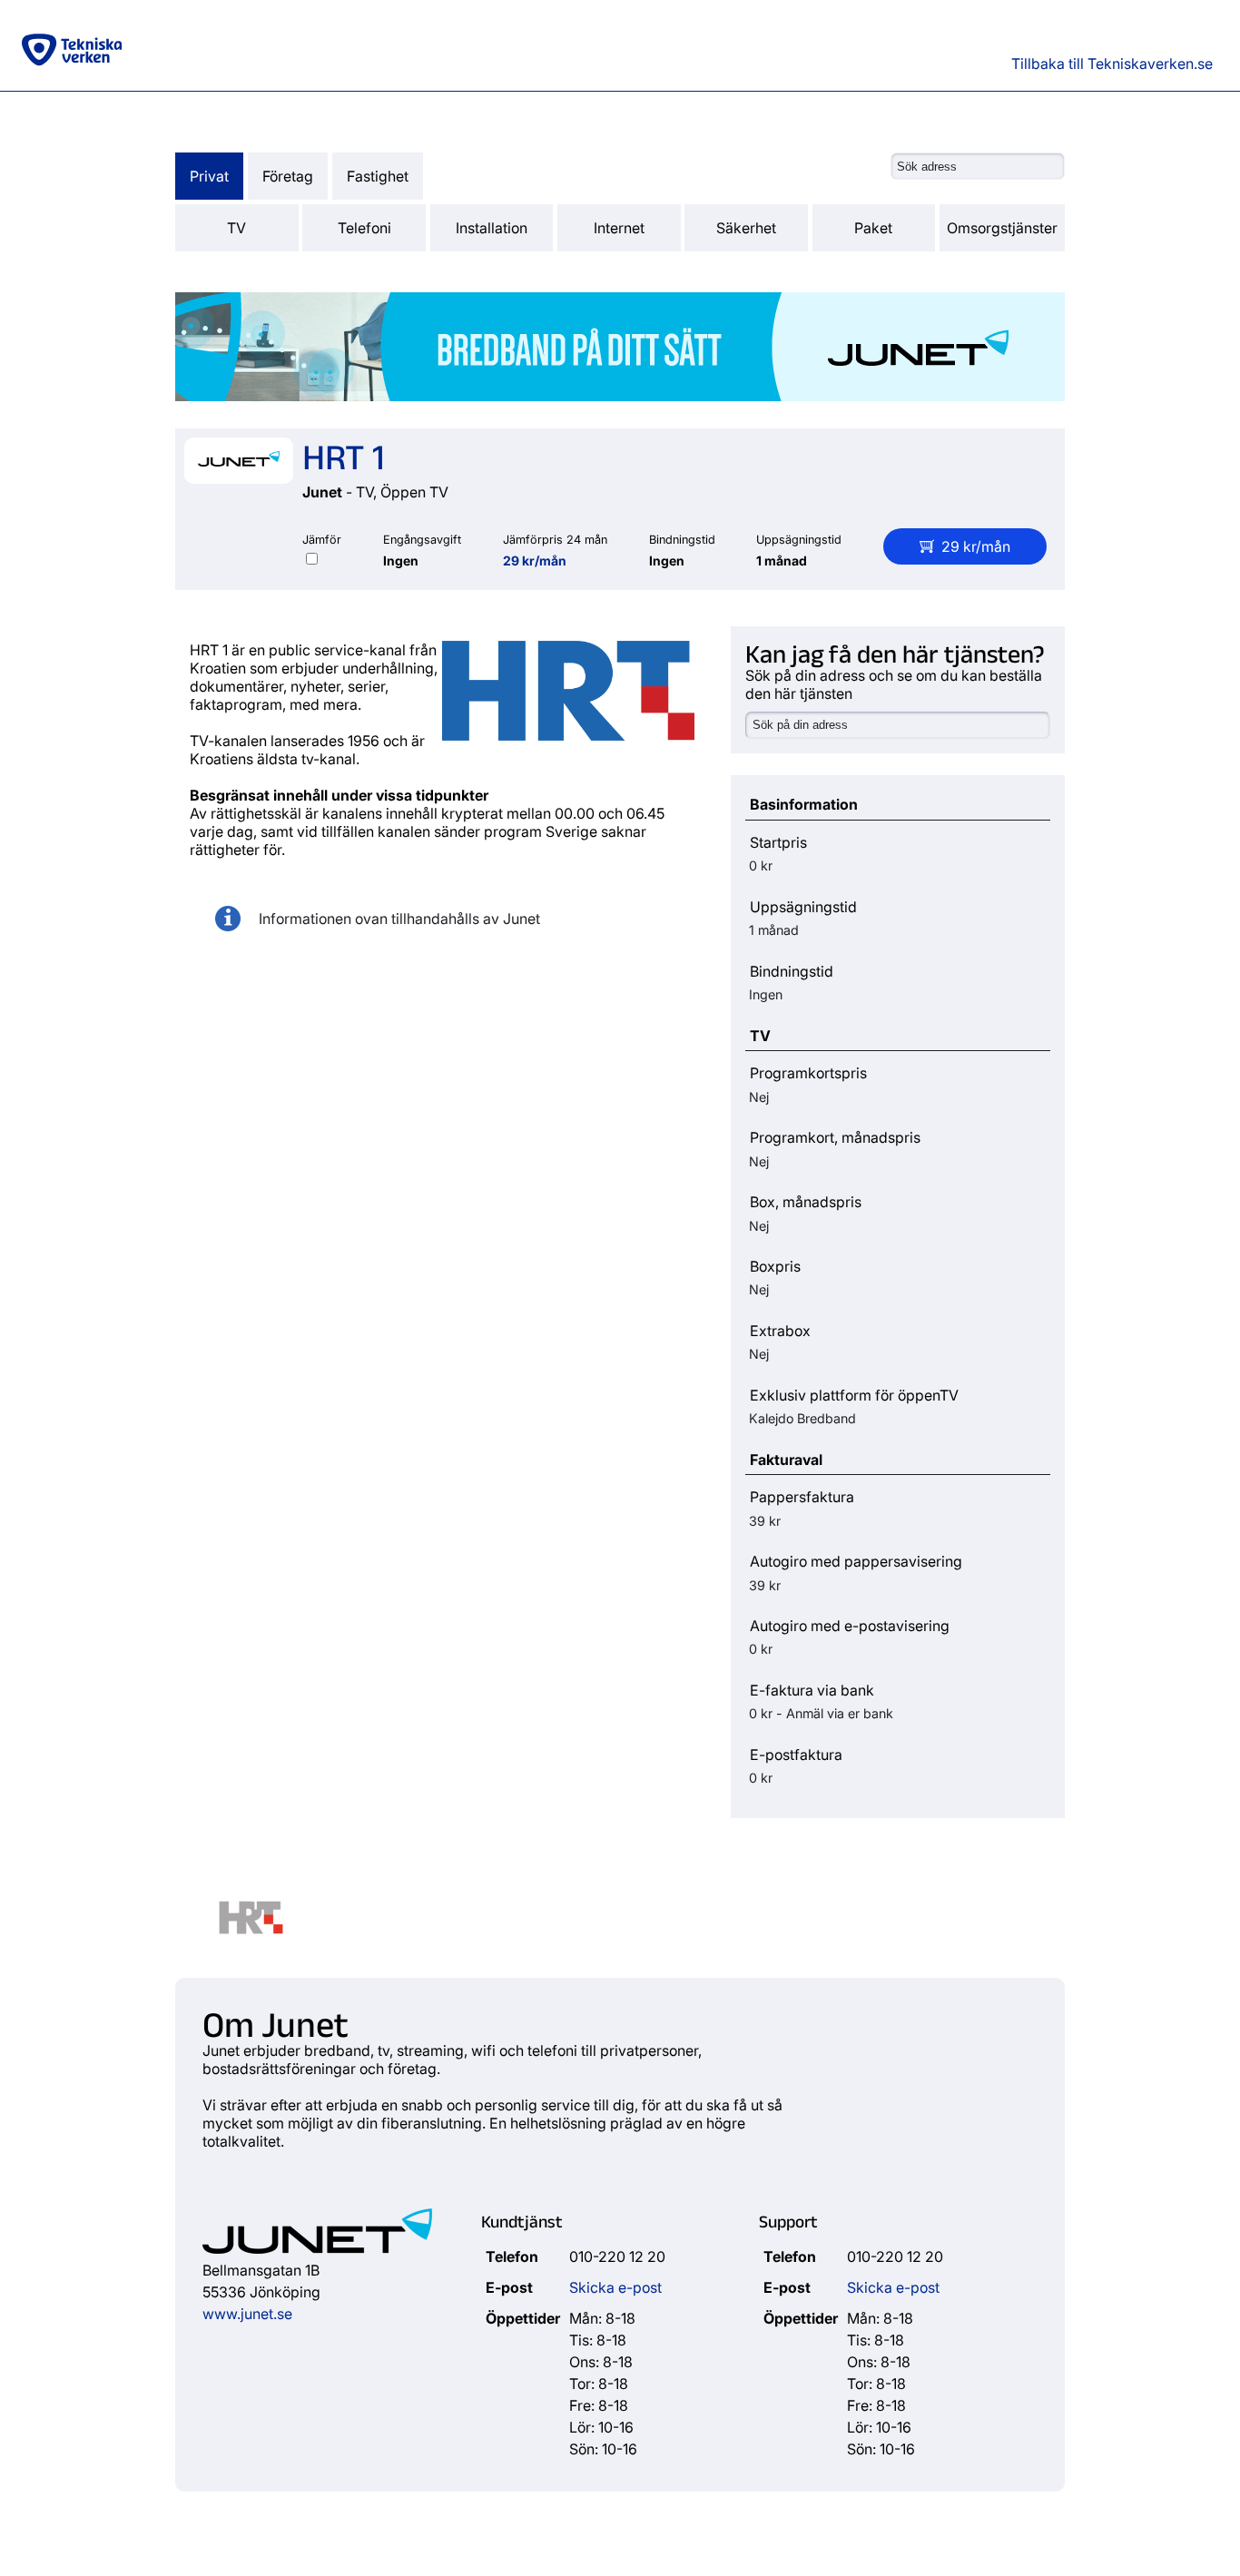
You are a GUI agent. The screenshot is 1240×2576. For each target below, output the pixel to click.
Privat (209, 176)
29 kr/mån (535, 560)
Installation (492, 228)
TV (236, 228)
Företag (288, 176)
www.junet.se (247, 2314)
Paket (873, 228)
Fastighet (378, 176)
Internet (619, 228)
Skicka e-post (615, 2287)
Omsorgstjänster (1002, 228)
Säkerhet (746, 228)
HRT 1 (344, 455)
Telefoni (364, 228)
